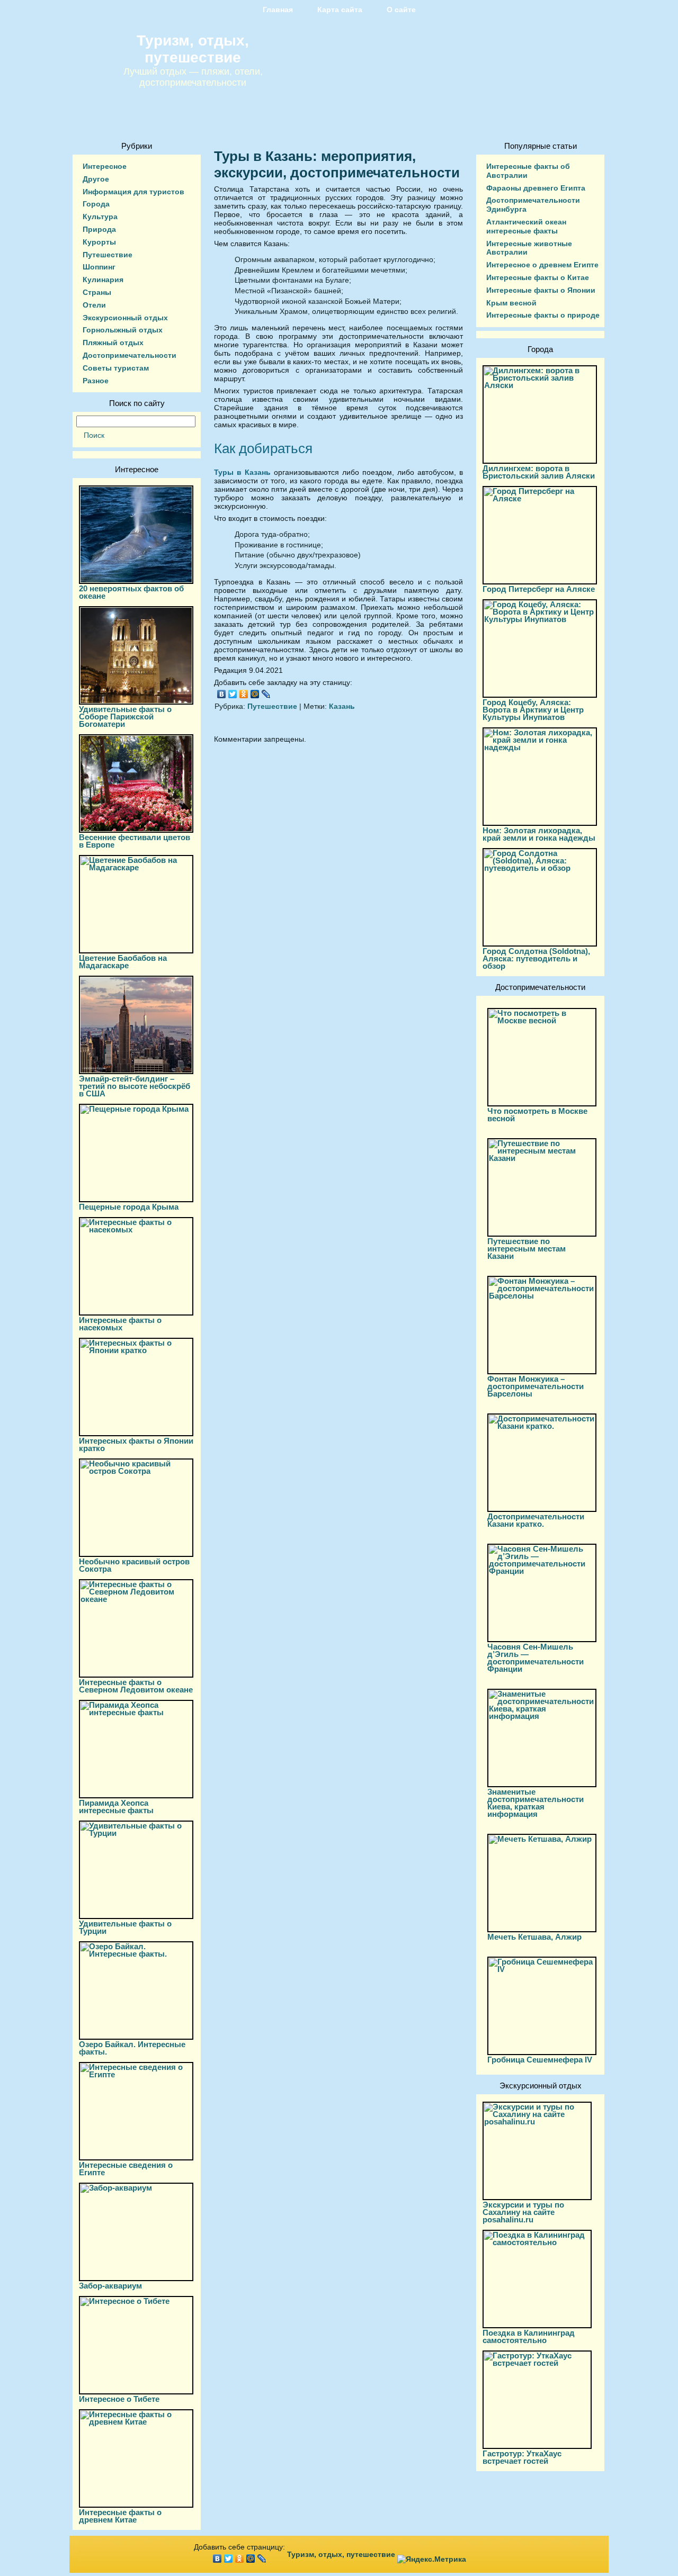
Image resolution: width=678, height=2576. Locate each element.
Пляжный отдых (113, 343)
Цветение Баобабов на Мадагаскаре (123, 962)
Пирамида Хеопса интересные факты (116, 1807)
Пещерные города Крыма (129, 1207)
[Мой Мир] (255, 694)
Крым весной (511, 303)
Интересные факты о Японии (541, 290)
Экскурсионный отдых (125, 318)
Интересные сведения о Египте (126, 2169)
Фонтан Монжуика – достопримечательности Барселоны (536, 1386)
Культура (100, 217)
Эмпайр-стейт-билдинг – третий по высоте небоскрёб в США (135, 1086)
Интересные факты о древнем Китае (120, 2516)
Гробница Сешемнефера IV (540, 2060)
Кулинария (103, 280)
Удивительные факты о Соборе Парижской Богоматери (125, 717)
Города (96, 204)
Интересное (105, 166)
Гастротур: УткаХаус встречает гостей (522, 2457)
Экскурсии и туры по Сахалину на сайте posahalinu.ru (523, 2212)
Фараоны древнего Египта (536, 188)
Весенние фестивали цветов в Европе (135, 841)
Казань (342, 706)
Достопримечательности (130, 355)
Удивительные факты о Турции (125, 1927)
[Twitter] (233, 694)
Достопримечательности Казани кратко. (536, 1520)
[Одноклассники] (244, 694)
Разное (96, 381)
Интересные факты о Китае (538, 277)
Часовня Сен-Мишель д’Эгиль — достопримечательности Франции (536, 1658)
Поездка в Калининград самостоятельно (529, 2336)
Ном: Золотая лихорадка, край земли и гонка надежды (539, 834)
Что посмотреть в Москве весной (537, 1115)
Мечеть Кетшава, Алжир (534, 1937)
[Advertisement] (338, 847)
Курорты (99, 242)
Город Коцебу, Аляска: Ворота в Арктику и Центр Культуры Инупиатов (533, 710)
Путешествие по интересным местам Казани (527, 1249)
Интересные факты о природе (543, 315)
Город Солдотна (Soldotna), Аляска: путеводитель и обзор (536, 958)
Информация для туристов (133, 192)
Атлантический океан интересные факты (526, 226)
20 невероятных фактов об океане (131, 592)
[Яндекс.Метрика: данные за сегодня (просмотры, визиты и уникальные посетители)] (432, 2559)
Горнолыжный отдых (123, 330)
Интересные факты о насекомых (120, 1324)
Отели (94, 305)
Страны (97, 292)
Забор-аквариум (110, 2286)
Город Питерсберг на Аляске (539, 589)
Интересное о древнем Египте (542, 265)
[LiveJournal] (266, 694)
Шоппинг (99, 267)
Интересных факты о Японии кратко (136, 1444)
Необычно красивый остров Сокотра (134, 1565)
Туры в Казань (242, 472)
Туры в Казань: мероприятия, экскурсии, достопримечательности (337, 164)
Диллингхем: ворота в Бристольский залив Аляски (539, 472)
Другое (96, 179)
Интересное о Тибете (119, 2399)
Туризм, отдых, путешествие (193, 49)
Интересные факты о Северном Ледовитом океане (136, 1686)
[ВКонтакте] (222, 694)
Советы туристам (116, 368)
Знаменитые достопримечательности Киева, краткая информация (536, 1803)
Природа (99, 229)
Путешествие (108, 255)
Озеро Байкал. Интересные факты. (132, 2048)
